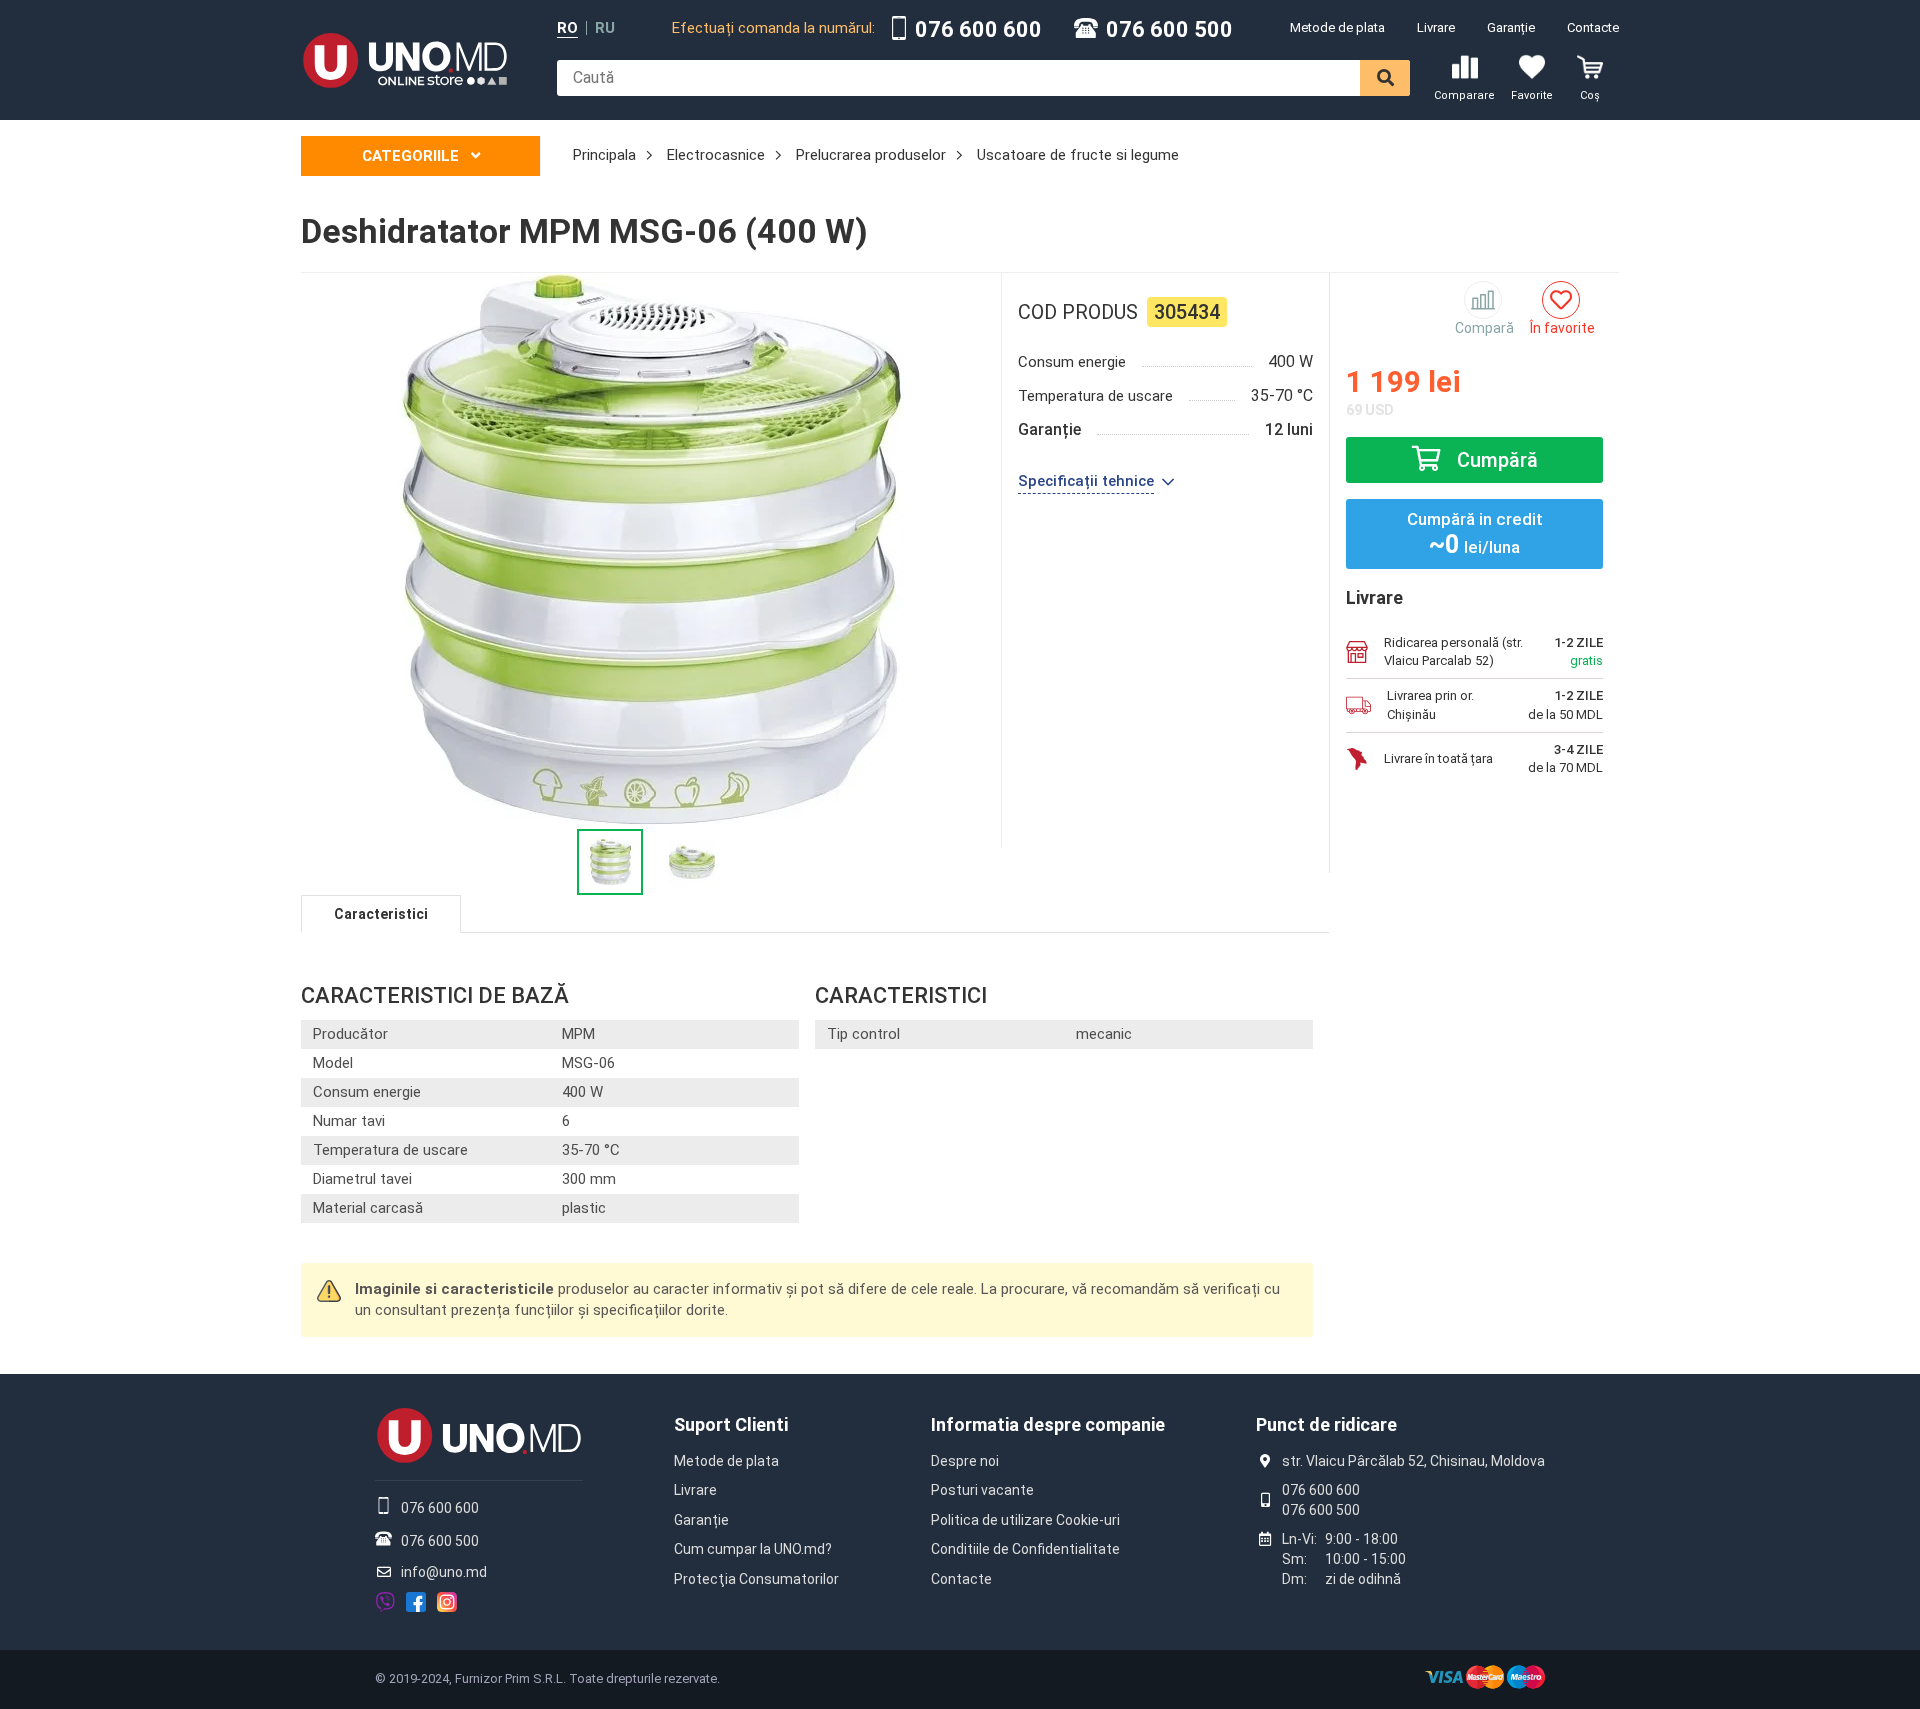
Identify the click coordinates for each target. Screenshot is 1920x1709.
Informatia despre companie (1048, 1424)
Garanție (1511, 27)
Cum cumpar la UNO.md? (753, 1549)
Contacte (1593, 27)
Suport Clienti (731, 1424)
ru (605, 28)
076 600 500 (1169, 30)
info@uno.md (444, 1572)
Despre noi (965, 1461)
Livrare (1436, 27)
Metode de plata (1337, 27)
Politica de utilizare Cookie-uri (1025, 1520)
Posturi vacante (982, 1490)
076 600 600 (978, 30)
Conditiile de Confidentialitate (1025, 1549)
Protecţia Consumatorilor (756, 1579)
